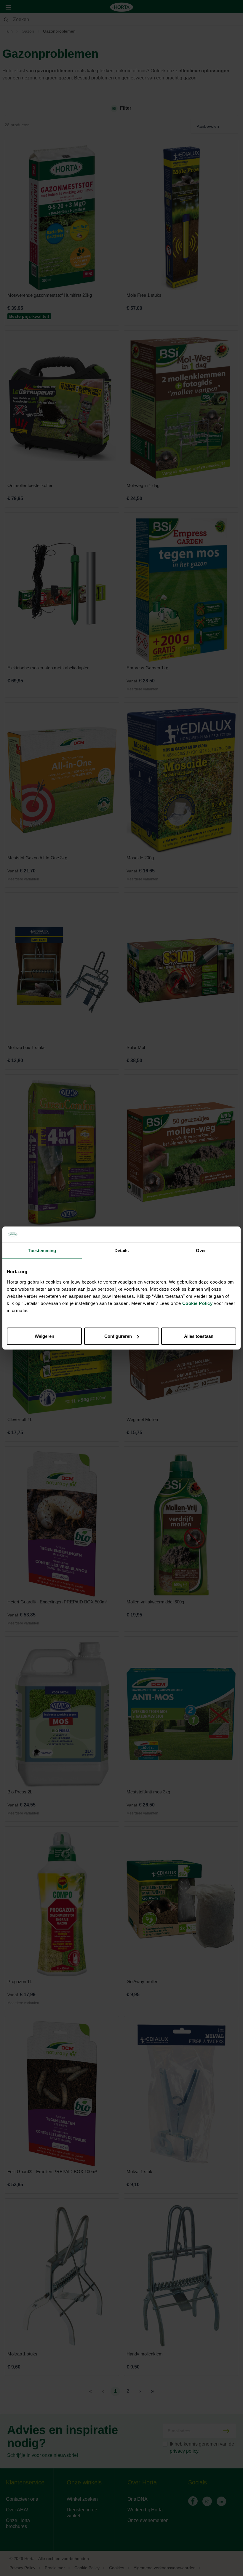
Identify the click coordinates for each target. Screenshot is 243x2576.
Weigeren (44, 1336)
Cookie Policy (198, 1303)
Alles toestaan (199, 1336)
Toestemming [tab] (42, 1250)
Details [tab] (122, 1250)
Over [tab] (201, 1250)
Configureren (118, 1336)
